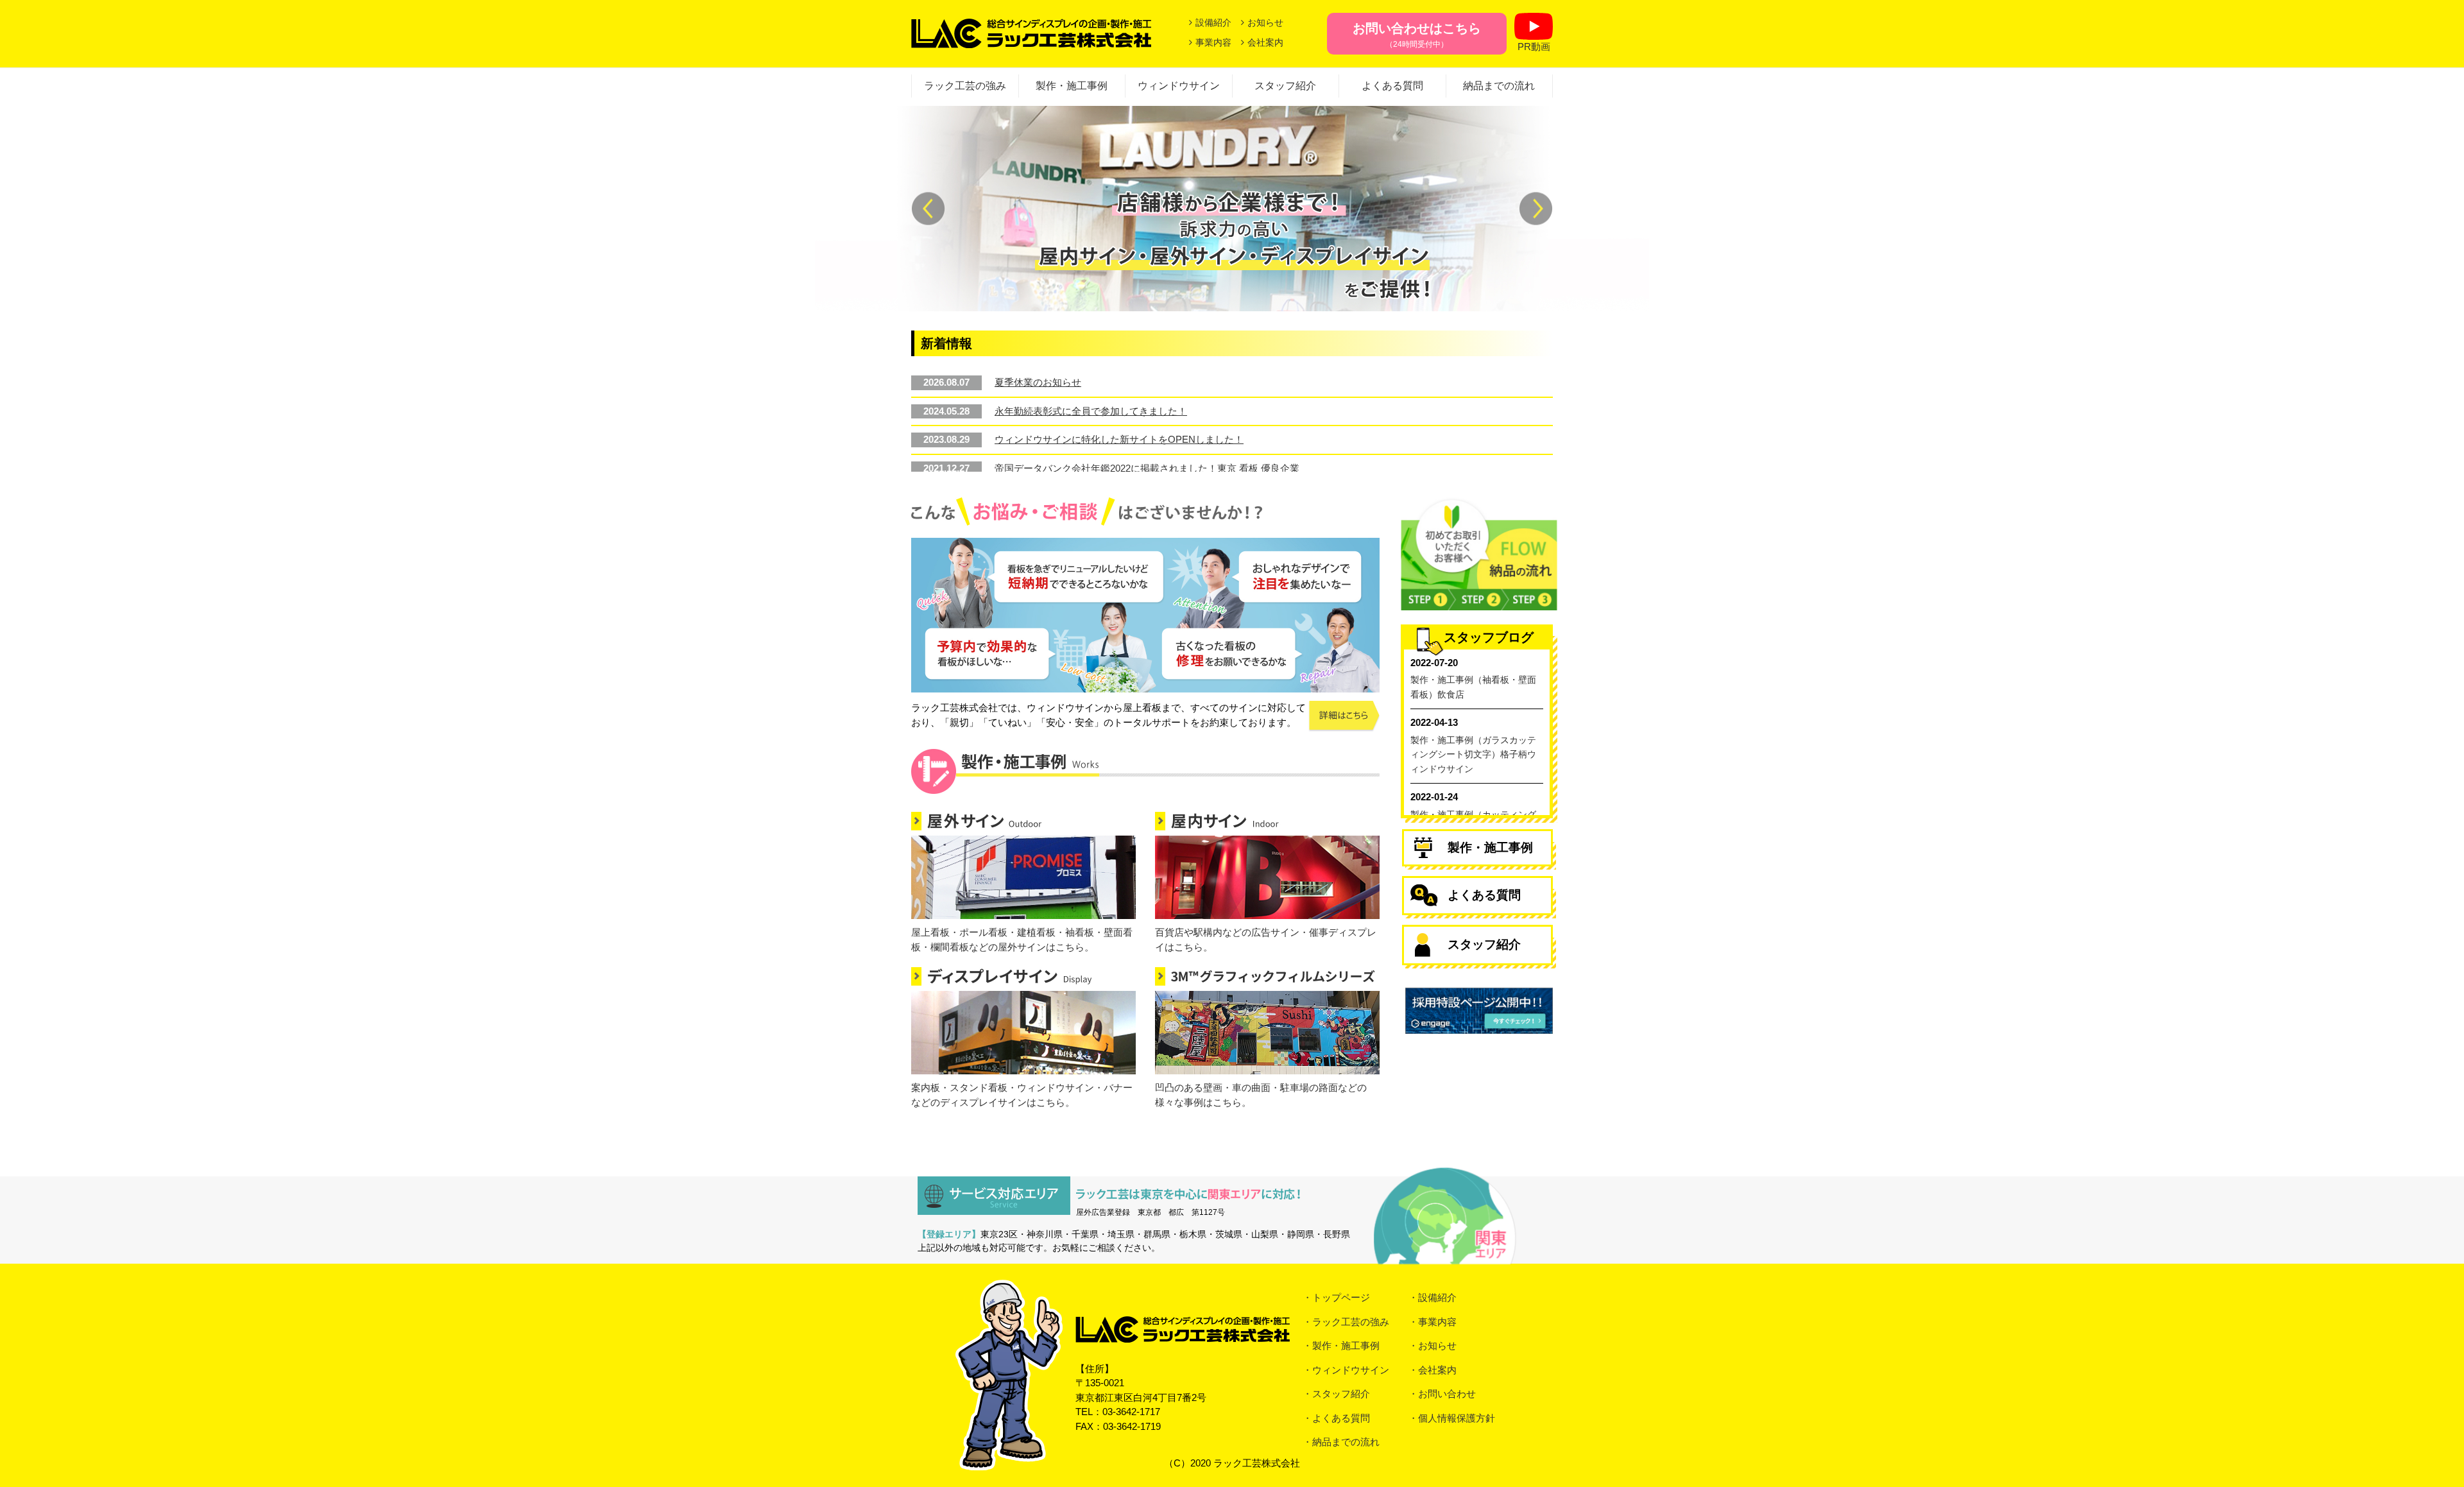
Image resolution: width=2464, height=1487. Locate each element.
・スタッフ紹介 (1336, 1394)
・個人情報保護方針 (1452, 1418)
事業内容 (1213, 42)
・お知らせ (1433, 1345)
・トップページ (1336, 1297)
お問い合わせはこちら (1417, 35)
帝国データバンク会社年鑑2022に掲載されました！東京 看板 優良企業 (1147, 468)
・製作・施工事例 (1341, 1345)
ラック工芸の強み (965, 86)
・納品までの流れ (1341, 1442)
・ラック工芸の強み (1346, 1322)
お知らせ (1265, 22)
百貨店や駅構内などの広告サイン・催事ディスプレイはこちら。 (1266, 940)
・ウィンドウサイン (1346, 1370)
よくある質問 (1392, 86)
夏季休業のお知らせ (1038, 382)
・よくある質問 (1336, 1418)
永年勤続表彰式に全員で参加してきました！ (1091, 411)
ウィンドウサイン (1179, 86)
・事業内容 (1433, 1322)
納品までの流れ (1499, 86)
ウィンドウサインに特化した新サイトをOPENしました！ (1119, 439)
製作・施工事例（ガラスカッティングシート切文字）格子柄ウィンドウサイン (1473, 754)
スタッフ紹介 (1285, 86)
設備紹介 (1213, 22)
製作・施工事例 (1072, 86)
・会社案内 (1433, 1370)
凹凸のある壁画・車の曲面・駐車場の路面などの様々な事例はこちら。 (1261, 1095)
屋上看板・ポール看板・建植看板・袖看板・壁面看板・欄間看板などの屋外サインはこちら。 (1022, 940)
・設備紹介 (1433, 1297)
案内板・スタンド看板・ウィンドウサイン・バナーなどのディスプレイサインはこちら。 (1022, 1095)
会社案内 (1265, 42)
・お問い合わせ (1442, 1394)
